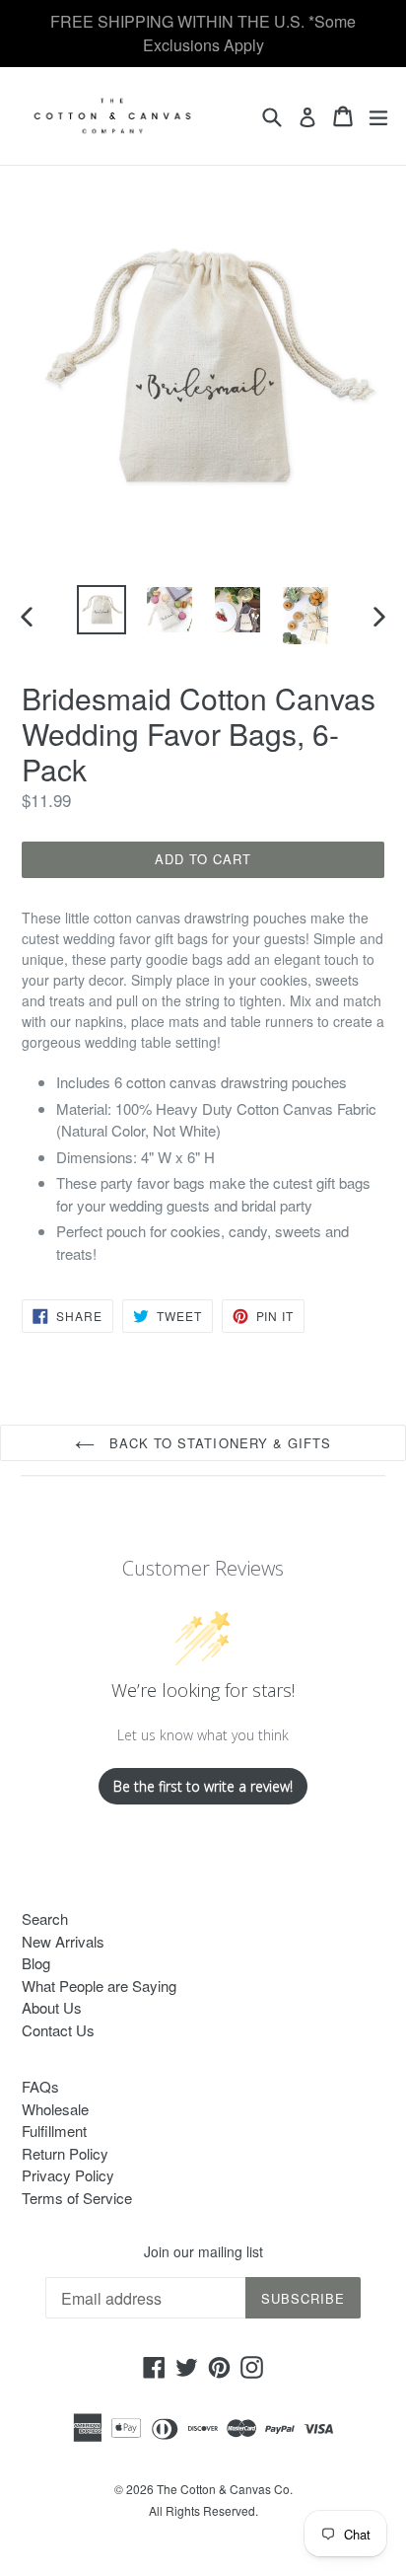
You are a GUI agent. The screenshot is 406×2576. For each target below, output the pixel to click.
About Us (52, 2007)
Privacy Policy (68, 2175)
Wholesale (55, 2109)
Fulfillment (54, 2131)
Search (45, 1918)
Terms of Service (77, 2198)
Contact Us (58, 2030)
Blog (36, 1963)
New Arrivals (63, 1941)
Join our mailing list (203, 2252)
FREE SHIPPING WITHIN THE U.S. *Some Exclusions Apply (203, 33)
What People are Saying (99, 1986)
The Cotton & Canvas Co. (225, 2489)
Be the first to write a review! (203, 1786)
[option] (101, 610)
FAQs (40, 2086)
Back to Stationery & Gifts (218, 1443)
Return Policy (65, 2153)
